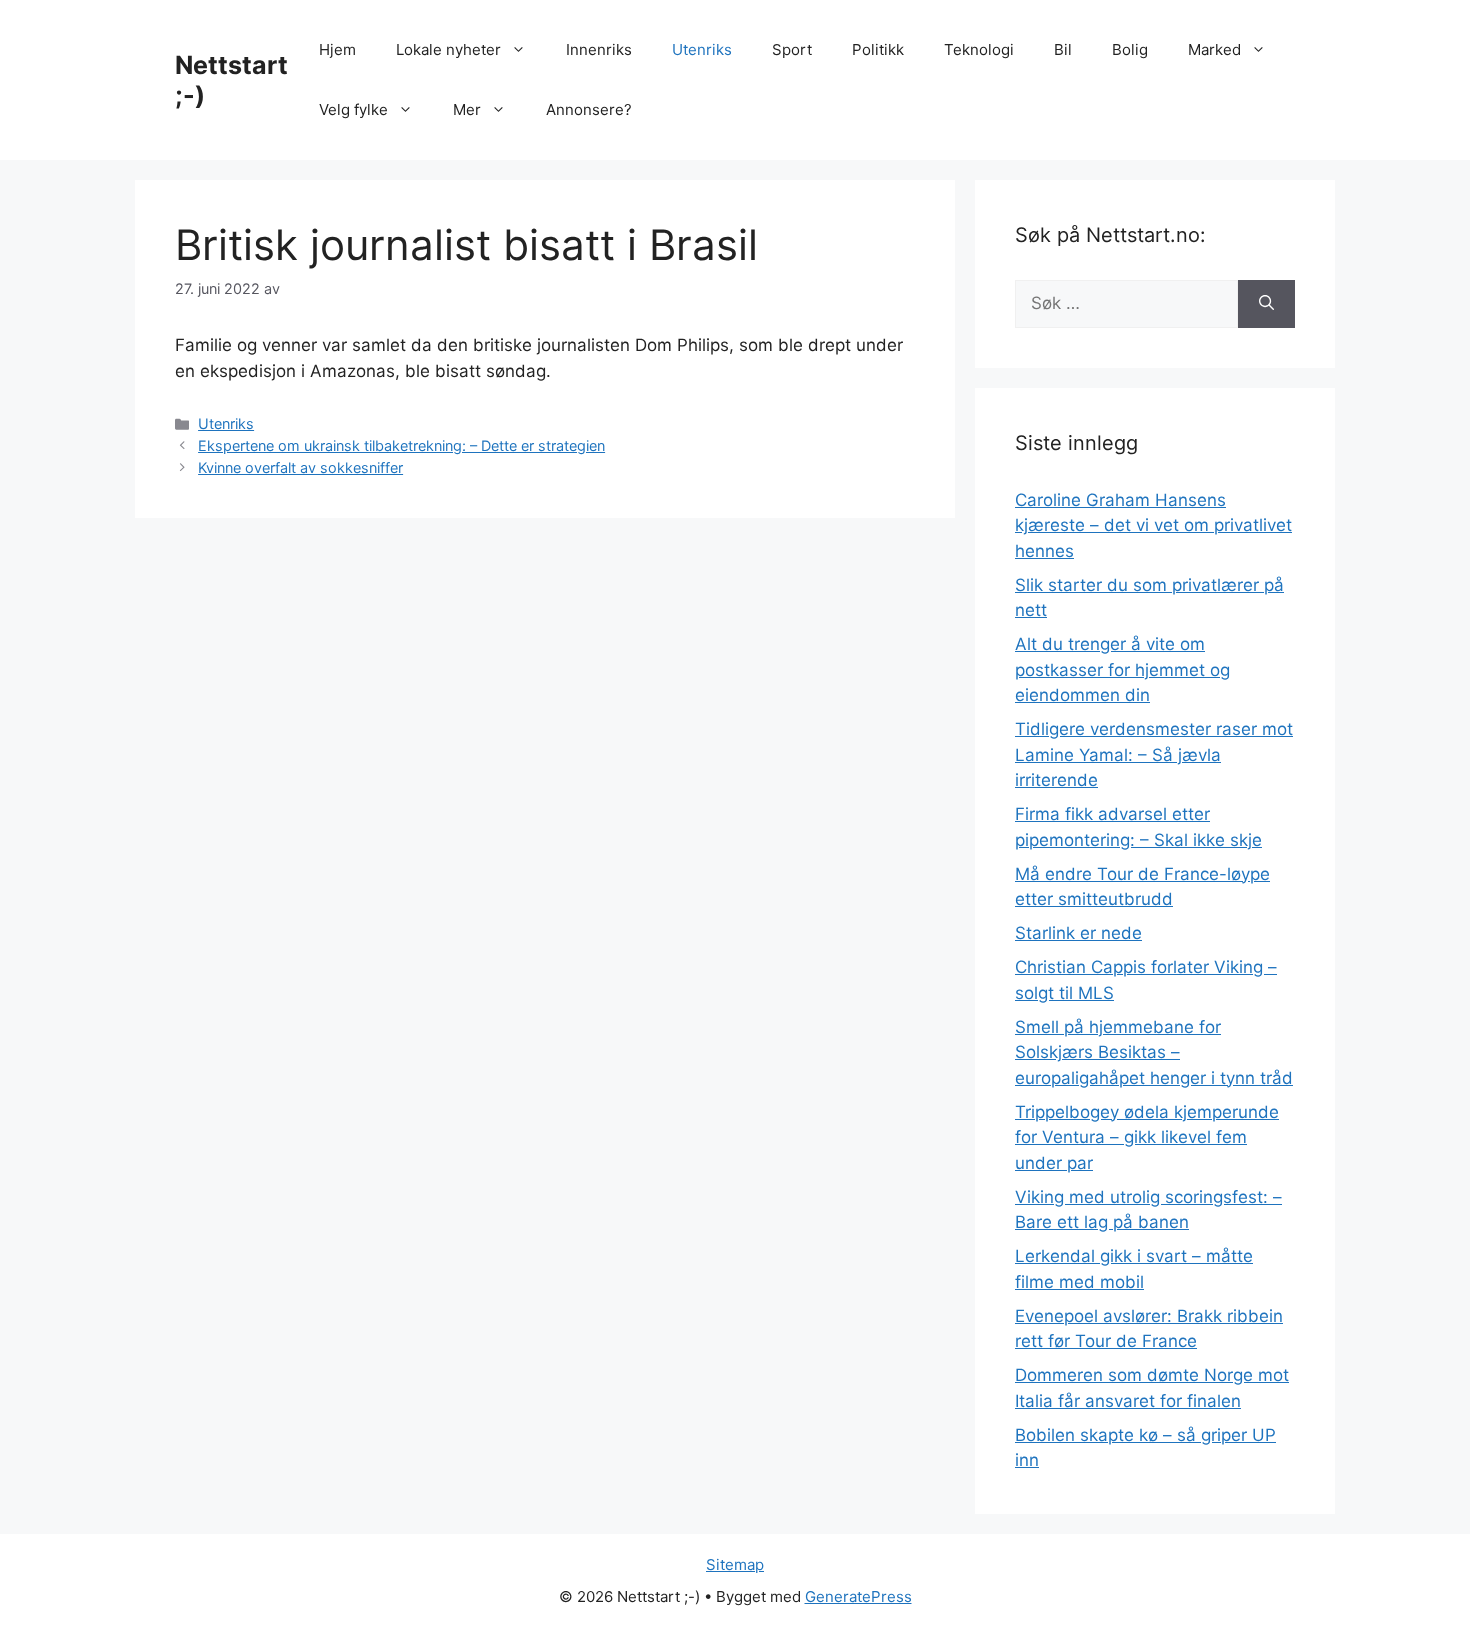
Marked (1214, 49)
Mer (467, 109)
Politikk (878, 49)
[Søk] (1266, 304)
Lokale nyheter (448, 49)
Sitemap (735, 1564)
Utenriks (702, 49)
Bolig (1130, 49)
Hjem (337, 49)
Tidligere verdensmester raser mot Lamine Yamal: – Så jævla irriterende (1154, 754)
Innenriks (599, 49)
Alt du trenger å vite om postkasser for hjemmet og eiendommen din (1122, 669)
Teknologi (979, 49)
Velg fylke (353, 109)
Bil (1063, 49)
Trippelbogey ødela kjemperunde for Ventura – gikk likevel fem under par (1147, 1137)
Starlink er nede (1078, 933)
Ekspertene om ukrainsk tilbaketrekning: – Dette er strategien (401, 445)
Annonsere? (589, 109)
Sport (792, 49)
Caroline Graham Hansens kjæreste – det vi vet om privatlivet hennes (1153, 525)
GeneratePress (858, 1596)
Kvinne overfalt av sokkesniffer (300, 467)
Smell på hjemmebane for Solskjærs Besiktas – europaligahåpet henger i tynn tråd (1154, 1052)
